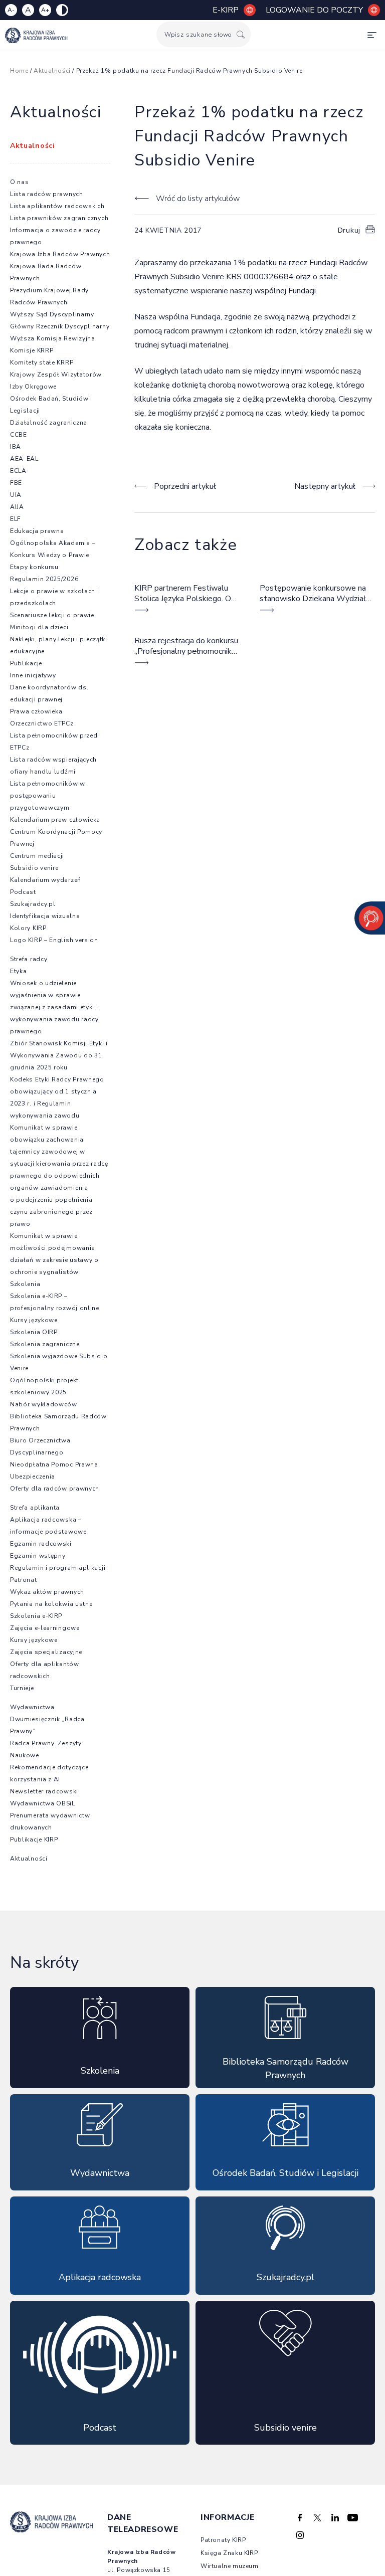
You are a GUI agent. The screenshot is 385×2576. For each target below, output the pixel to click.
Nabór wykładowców (44, 1404)
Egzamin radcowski (41, 1544)
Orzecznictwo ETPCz (42, 723)
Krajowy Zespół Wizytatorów (56, 375)
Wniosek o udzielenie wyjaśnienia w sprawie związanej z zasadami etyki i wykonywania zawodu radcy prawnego (54, 1007)
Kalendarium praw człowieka (55, 820)
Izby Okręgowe (33, 387)
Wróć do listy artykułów (198, 199)
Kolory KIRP (28, 928)
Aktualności (52, 71)
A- (11, 10)
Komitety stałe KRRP (42, 362)
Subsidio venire (34, 868)
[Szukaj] (241, 34)
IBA (16, 447)
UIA (16, 495)
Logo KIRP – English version (54, 940)
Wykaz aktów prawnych (47, 1592)
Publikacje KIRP (34, 1839)
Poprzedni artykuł (185, 486)
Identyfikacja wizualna (45, 916)
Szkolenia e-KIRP (36, 1616)
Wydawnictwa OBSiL (43, 1803)
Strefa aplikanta (35, 1508)
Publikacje (26, 663)
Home (19, 71)
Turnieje (22, 1688)
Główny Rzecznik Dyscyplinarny (60, 326)
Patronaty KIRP (223, 2540)
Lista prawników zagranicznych (59, 218)
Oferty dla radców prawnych (55, 1489)
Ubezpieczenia (33, 1477)
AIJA (17, 507)
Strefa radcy (29, 959)
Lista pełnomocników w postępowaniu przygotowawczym (48, 796)
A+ (45, 10)
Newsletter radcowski (44, 1791)
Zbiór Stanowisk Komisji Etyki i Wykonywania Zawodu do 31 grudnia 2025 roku (59, 1055)
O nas (20, 182)
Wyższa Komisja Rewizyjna (53, 338)
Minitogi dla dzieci (39, 627)
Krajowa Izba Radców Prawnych (60, 254)
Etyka (19, 971)
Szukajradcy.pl (33, 904)
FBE (16, 483)
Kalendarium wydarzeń (46, 880)
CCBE (19, 435)
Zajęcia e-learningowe (45, 1628)
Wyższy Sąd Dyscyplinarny (52, 314)
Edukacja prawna (37, 531)
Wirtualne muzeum (230, 2566)
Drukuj (349, 230)
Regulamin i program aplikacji (58, 1568)
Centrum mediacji (37, 856)
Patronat (24, 1580)
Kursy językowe (34, 1320)
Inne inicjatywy (33, 675)
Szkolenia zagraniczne (45, 1344)
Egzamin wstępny (38, 1556)
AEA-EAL (24, 459)
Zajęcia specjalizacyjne (46, 1652)
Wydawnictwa (32, 1707)
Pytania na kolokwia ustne (51, 1604)
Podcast (23, 892)
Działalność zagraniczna (49, 423)
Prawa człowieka (36, 711)
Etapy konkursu (34, 567)
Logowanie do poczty (314, 10)
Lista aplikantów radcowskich (57, 206)
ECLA (18, 471)
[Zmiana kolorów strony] (62, 10)
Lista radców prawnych (47, 194)
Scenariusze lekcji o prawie (52, 615)
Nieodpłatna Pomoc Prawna (54, 1464)
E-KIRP (226, 10)
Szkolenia (25, 1284)
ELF (16, 519)
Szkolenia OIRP (34, 1332)
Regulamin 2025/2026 (44, 579)
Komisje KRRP (32, 350)
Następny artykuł (325, 486)
